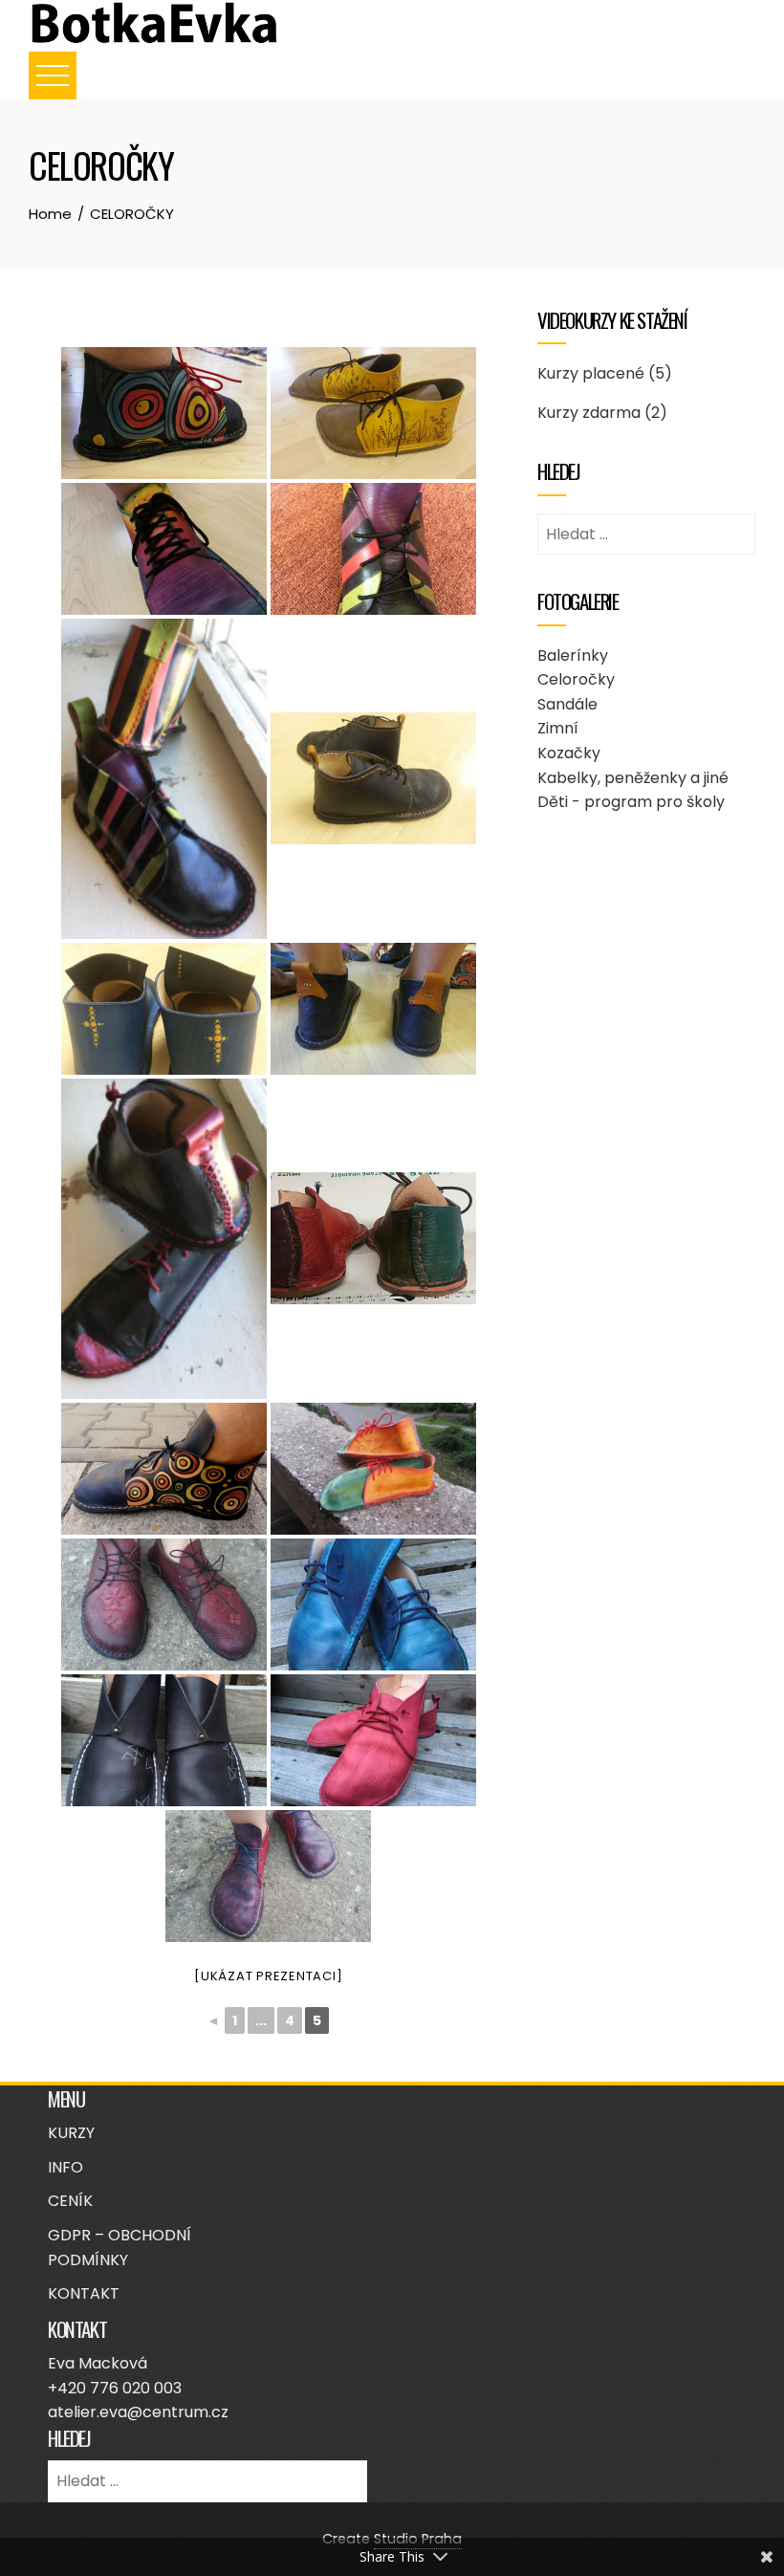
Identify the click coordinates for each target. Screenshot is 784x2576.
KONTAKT (84, 2293)
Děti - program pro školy (631, 802)
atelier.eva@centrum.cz (138, 2412)
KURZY (71, 2133)
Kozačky (569, 753)
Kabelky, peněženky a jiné (633, 778)
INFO (65, 2167)
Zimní (558, 728)
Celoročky (576, 679)
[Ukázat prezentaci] (268, 1976)
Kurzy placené (591, 373)
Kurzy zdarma (589, 413)
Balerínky (573, 655)
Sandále (567, 704)
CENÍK (70, 2201)
